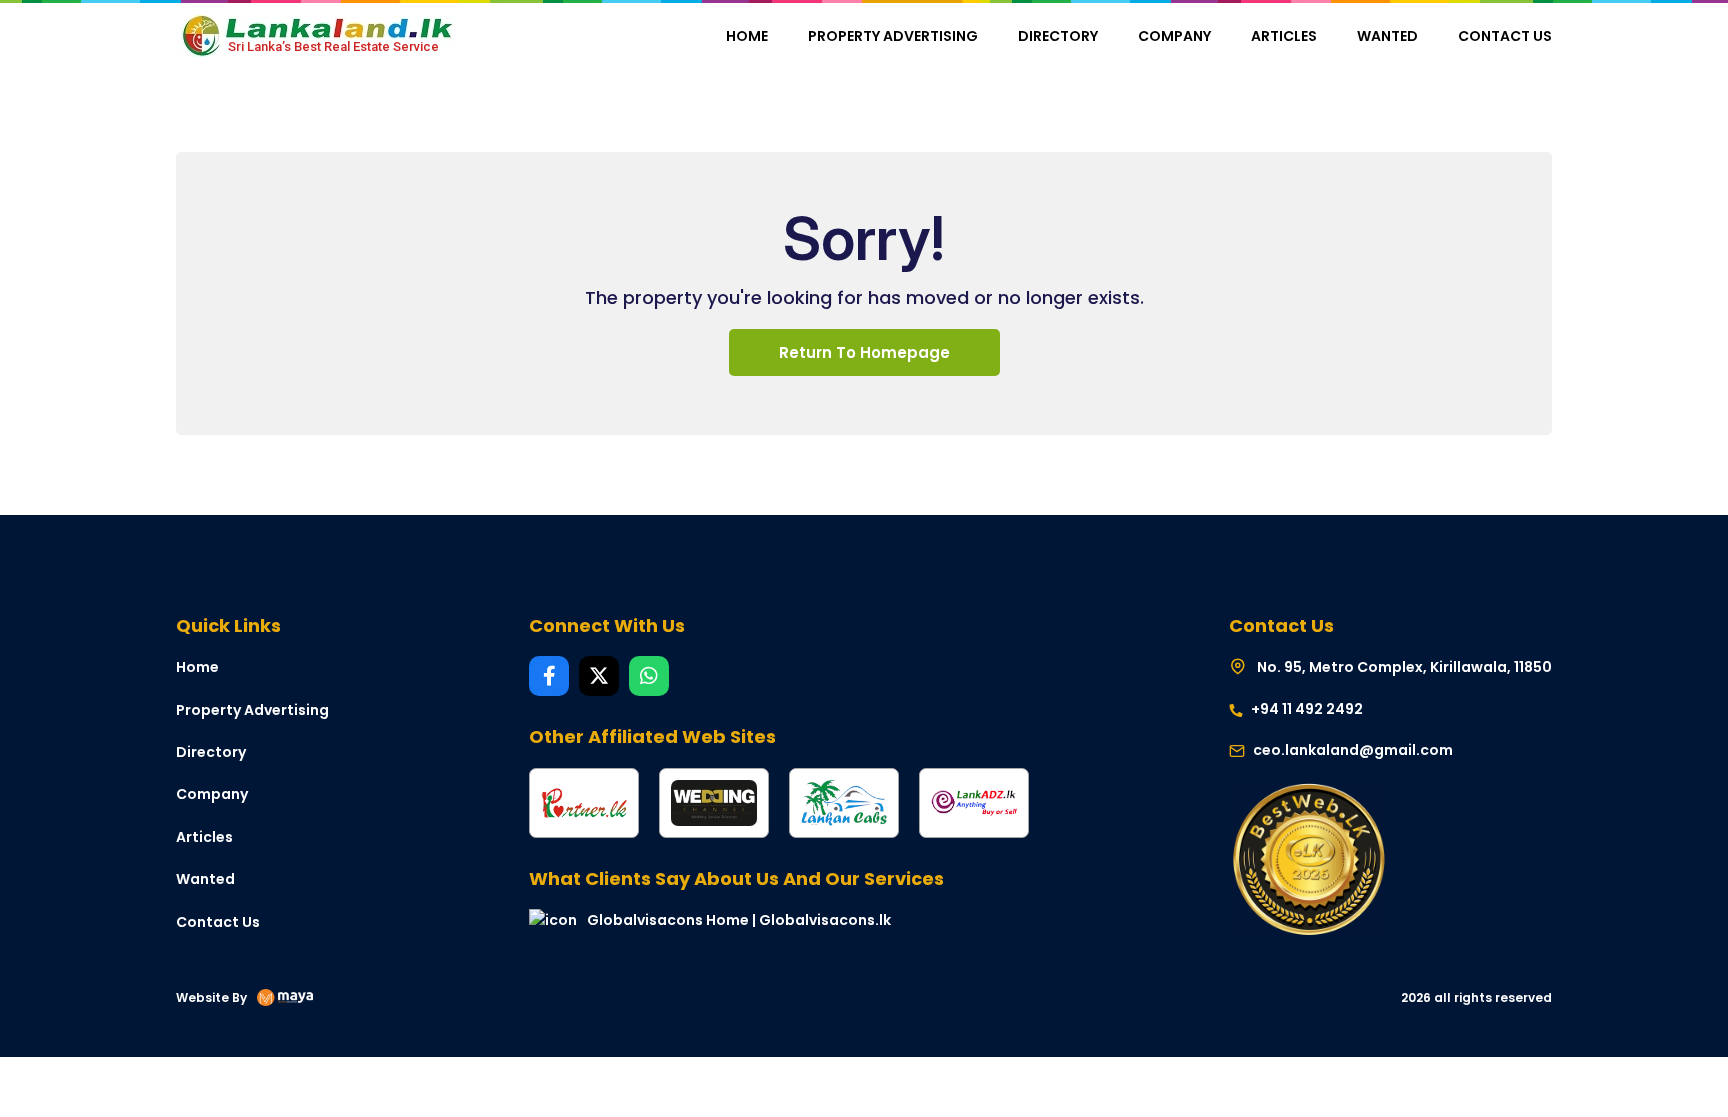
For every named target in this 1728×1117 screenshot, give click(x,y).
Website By (211, 997)
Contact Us (1505, 36)
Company (1174, 36)
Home (747, 36)
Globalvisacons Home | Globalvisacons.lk (739, 920)
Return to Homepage (864, 352)
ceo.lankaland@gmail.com (1353, 750)
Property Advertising (893, 36)
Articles (1284, 36)
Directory (1058, 36)
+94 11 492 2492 (1305, 709)
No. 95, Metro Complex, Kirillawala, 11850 (1403, 667)
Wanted (1387, 36)
